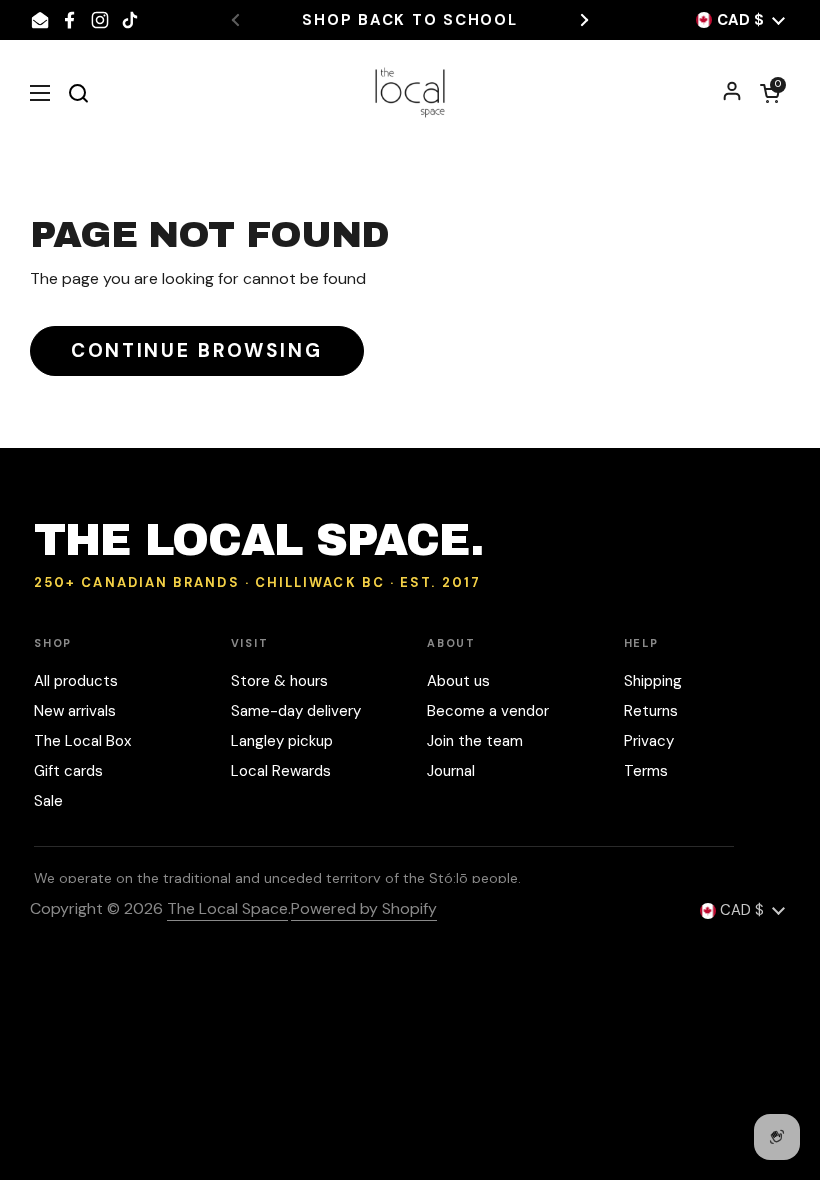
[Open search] (78, 93)
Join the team (475, 741)
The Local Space (227, 908)
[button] (770, 93)
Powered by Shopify (364, 908)
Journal (451, 771)
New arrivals (75, 711)
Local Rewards (281, 771)
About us (458, 681)
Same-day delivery (296, 711)
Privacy (649, 741)
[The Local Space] (410, 92)
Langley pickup (282, 741)
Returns (651, 711)
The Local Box (82, 741)
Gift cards (68, 771)
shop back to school (409, 20)
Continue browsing (197, 350)
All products (76, 681)
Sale (48, 801)
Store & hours (279, 681)
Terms (646, 771)
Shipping (653, 681)
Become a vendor (488, 711)
